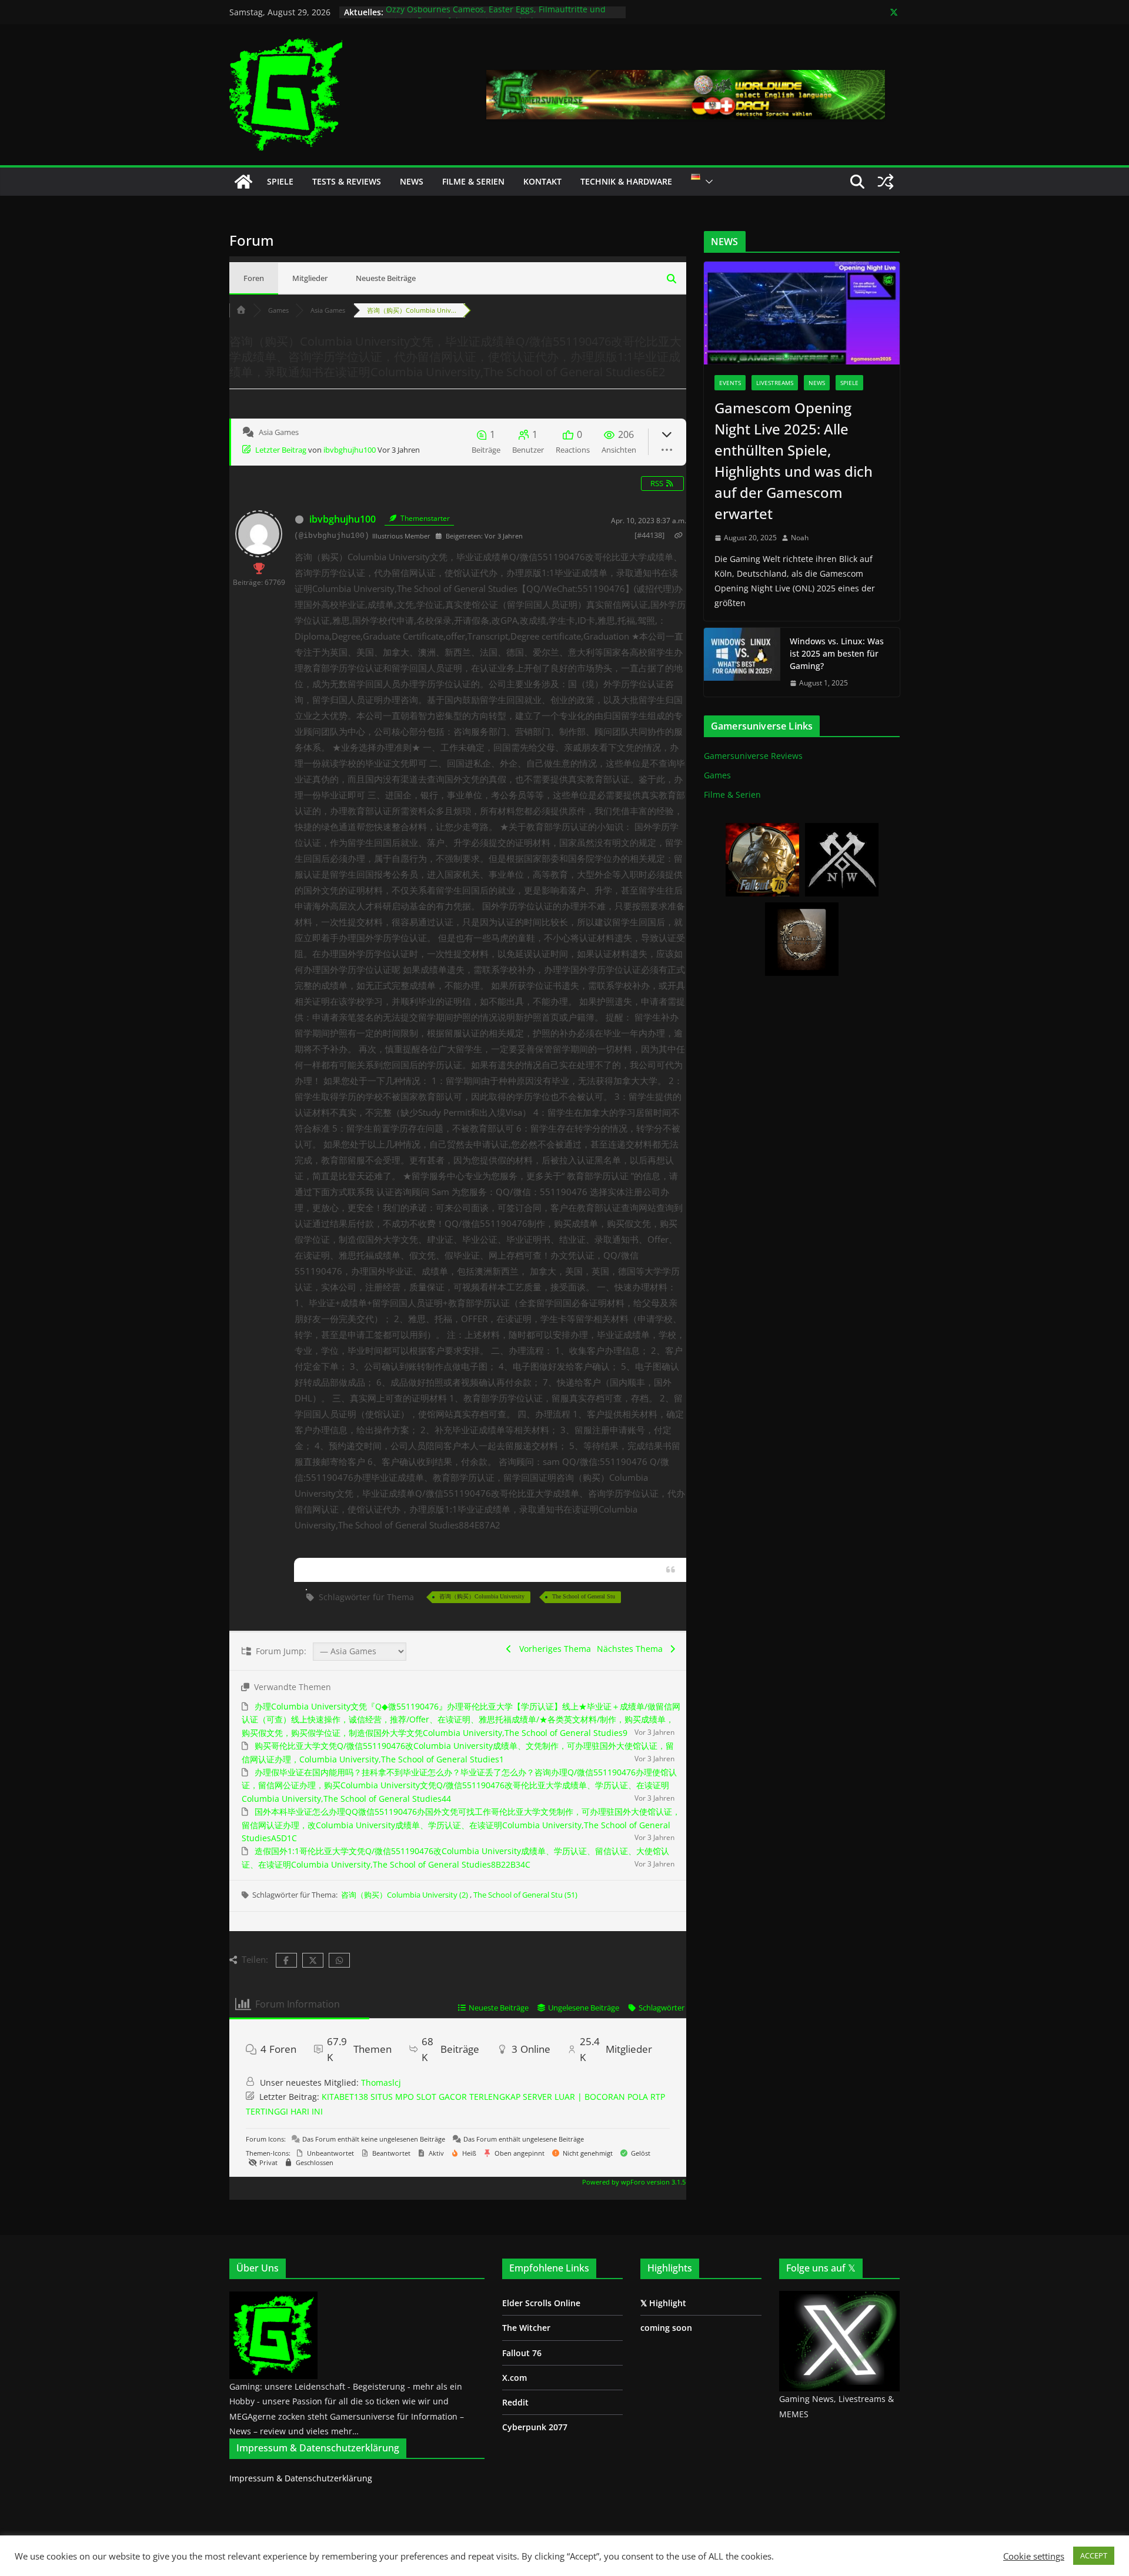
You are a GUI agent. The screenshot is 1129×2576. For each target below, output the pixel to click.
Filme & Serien (473, 181)
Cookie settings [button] (1034, 2556)
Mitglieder (310, 278)
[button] (707, 182)
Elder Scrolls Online (541, 2303)
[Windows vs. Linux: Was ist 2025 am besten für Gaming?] (742, 662)
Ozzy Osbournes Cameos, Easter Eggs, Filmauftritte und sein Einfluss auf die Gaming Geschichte (496, 18)
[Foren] (241, 310)
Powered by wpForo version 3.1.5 (633, 2182)
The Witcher (526, 2328)
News (412, 181)
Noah (800, 538)
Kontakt (542, 181)
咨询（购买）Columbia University (482, 1596)
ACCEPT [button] (1094, 2555)
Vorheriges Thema (553, 1649)
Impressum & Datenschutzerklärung (301, 2478)
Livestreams (775, 383)
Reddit (515, 2402)
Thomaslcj (381, 2082)
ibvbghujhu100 (350, 450)
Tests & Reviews (347, 181)
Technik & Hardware (626, 181)
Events (730, 383)
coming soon (666, 2328)
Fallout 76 (522, 2353)
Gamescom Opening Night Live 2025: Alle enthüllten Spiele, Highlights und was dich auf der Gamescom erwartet (794, 461)
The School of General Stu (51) (525, 1895)
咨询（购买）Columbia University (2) (405, 1895)
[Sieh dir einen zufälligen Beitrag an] (886, 182)
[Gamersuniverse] (243, 182)
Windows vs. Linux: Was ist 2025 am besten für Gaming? (837, 653)
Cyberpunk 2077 (535, 2427)
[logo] (273, 2298)
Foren (254, 278)
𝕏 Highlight (663, 2303)
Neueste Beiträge (386, 278)
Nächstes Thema (632, 1649)
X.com (515, 2378)
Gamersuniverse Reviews (753, 756)
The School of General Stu (584, 1596)
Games (717, 775)
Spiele (280, 181)
